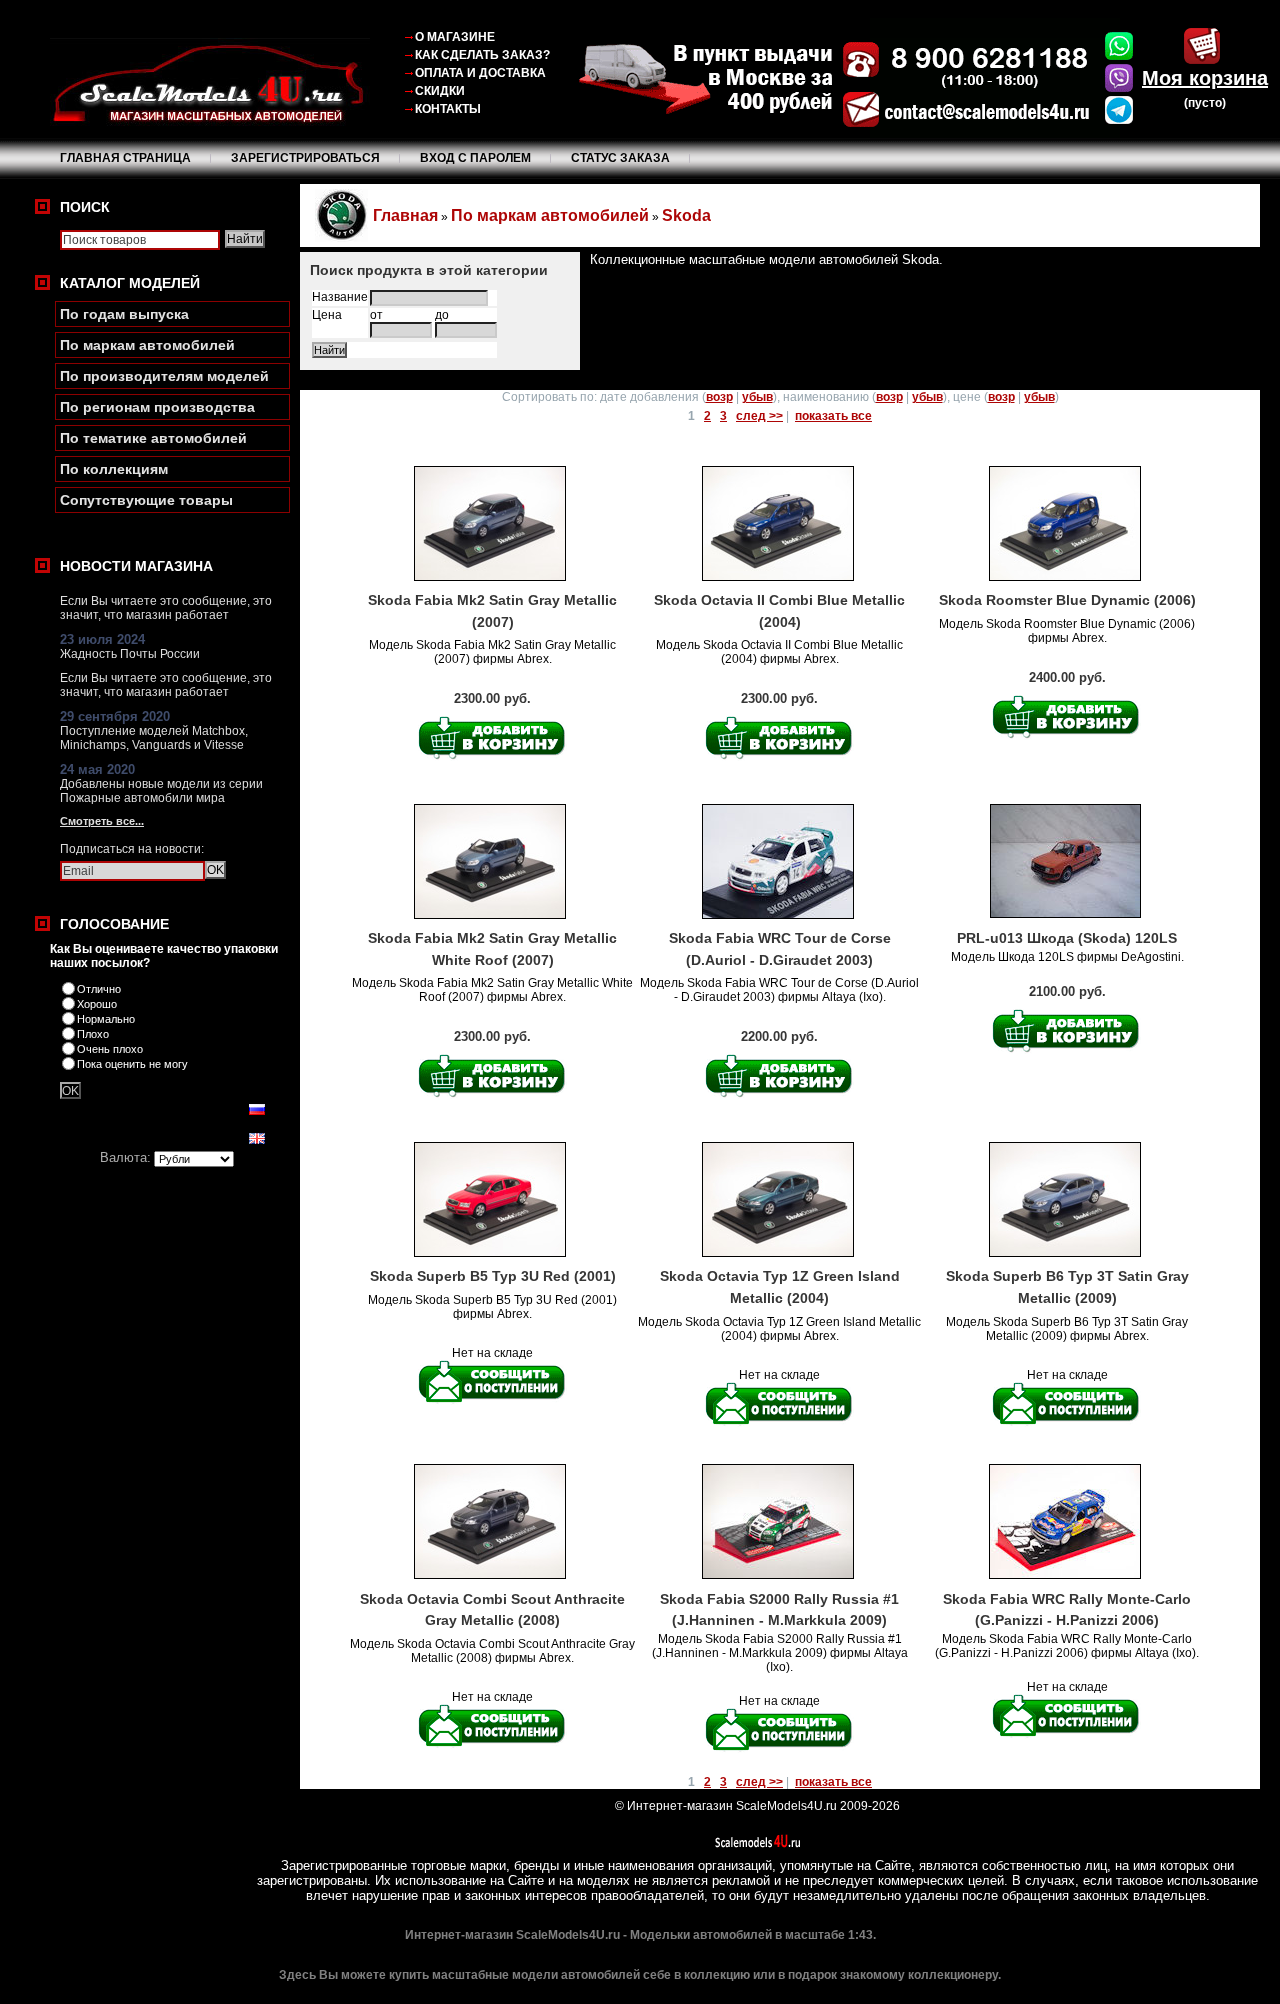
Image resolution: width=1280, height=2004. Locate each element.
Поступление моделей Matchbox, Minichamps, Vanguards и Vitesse (154, 738)
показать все (833, 416)
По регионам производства (157, 407)
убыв (757, 397)
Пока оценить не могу (132, 1064)
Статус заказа (620, 158)
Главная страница (125, 158)
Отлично (99, 989)
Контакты (448, 109)
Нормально (106, 1019)
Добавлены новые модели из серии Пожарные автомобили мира (161, 791)
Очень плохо (110, 1049)
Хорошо (97, 1004)
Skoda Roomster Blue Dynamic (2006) (1067, 600)
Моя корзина (1205, 78)
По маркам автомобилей (147, 345)
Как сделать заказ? (482, 55)
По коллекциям (114, 469)
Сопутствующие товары (146, 500)
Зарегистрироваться (305, 158)
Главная (405, 215)
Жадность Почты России (130, 654)
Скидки (440, 91)
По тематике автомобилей (153, 438)
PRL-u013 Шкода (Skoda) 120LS (1067, 938)
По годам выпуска (124, 314)
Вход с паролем (475, 158)
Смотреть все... (102, 821)
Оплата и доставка (480, 73)
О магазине (455, 37)
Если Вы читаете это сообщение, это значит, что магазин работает (166, 608)
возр (719, 397)
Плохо (93, 1034)
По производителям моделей (164, 376)
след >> (759, 416)
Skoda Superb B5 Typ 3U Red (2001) (493, 1276)
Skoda (686, 215)
